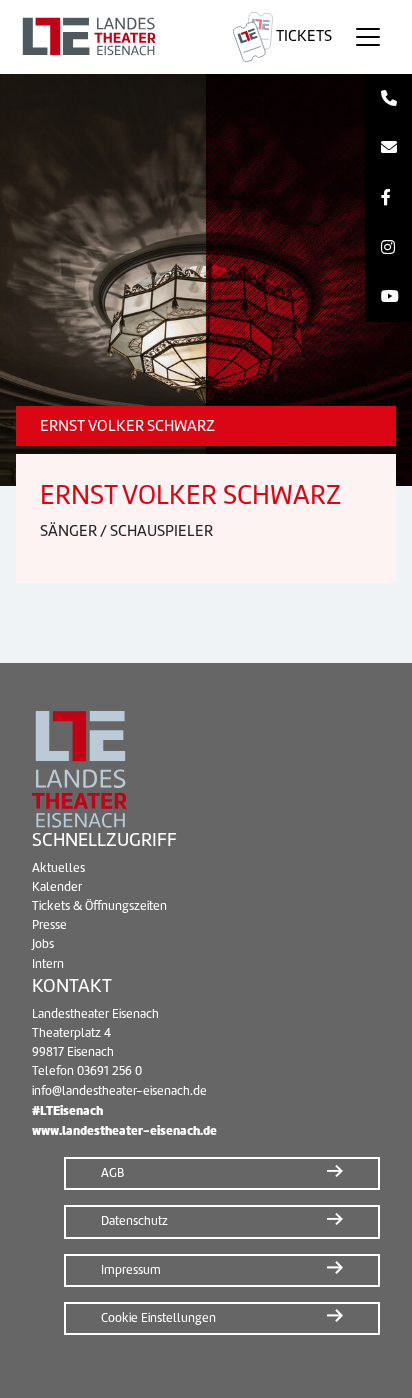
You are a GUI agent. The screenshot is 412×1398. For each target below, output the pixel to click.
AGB (112, 1173)
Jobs (43, 944)
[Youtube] (388, 297)
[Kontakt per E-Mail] (388, 149)
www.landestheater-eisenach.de (124, 1130)
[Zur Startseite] (112, 37)
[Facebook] (388, 198)
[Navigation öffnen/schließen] (368, 37)
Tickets (302, 36)
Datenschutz (134, 1221)
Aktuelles (58, 868)
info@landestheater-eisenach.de (119, 1091)
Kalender (57, 887)
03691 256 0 (109, 1071)
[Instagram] (388, 248)
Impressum (131, 1270)
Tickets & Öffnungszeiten (99, 906)
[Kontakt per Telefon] (388, 99)
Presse (49, 925)
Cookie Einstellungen (158, 1318)
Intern (48, 964)
